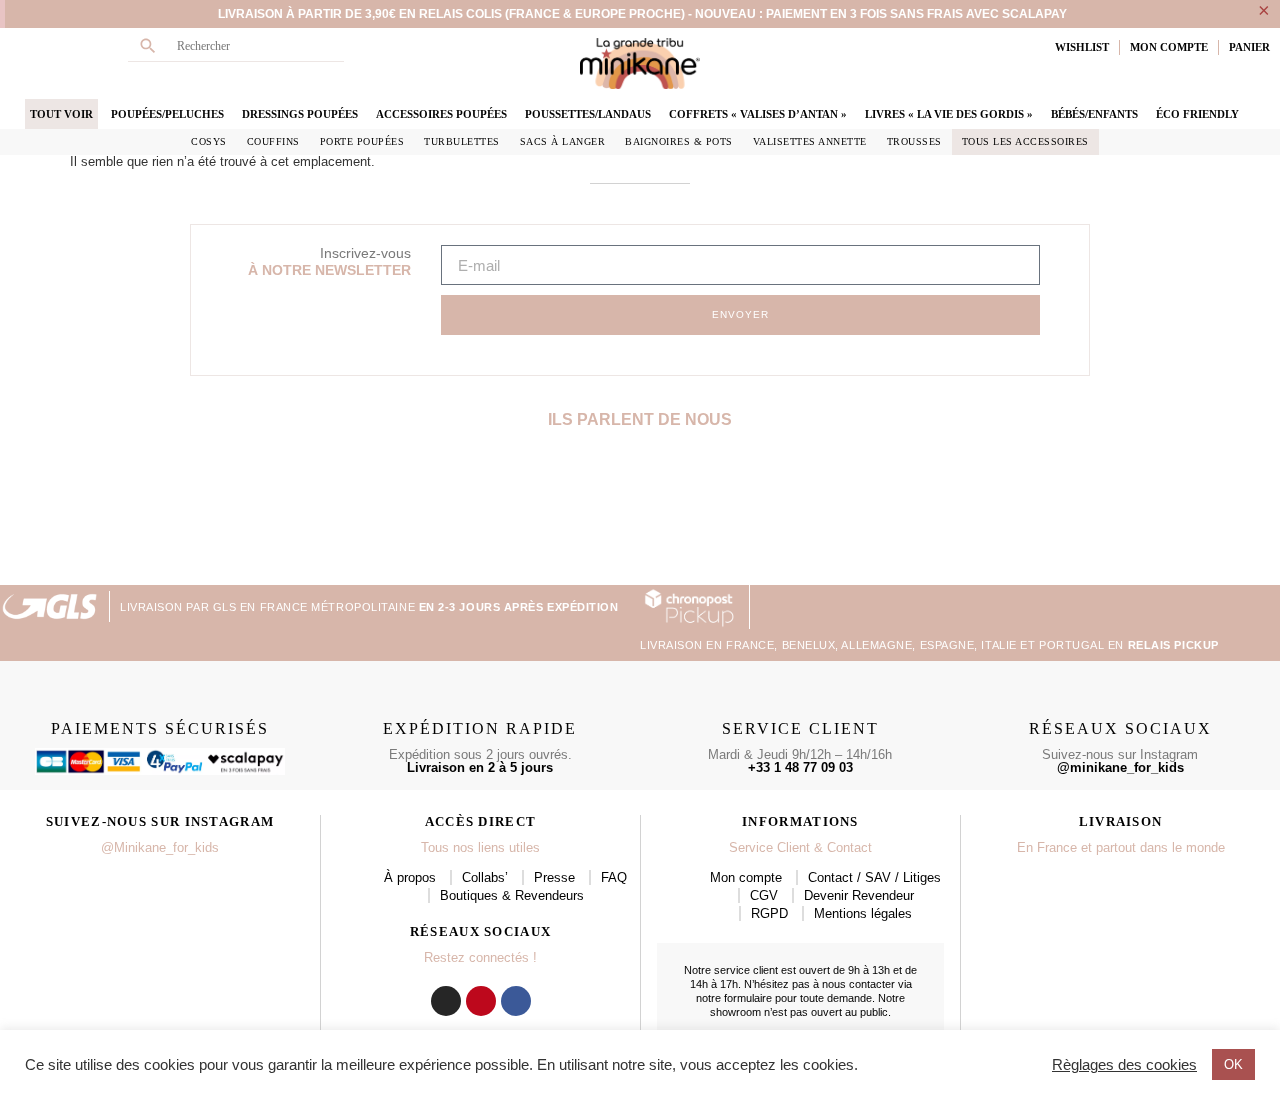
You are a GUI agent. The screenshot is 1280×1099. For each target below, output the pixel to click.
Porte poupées (362, 141)
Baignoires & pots (679, 141)
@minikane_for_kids (1120, 767)
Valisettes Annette (810, 141)
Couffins (273, 141)
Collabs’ (485, 877)
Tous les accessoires (1025, 141)
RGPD (769, 913)
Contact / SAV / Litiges (874, 877)
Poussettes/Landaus (588, 114)
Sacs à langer (563, 141)
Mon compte (746, 877)
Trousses (914, 141)
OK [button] (1233, 1064)
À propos (410, 877)
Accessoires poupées (441, 114)
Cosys (209, 141)
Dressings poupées (300, 114)
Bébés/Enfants (1094, 114)
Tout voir (61, 114)
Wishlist (1082, 47)
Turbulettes (462, 141)
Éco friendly (1197, 114)
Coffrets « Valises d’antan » (758, 114)
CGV (764, 895)
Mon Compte (1169, 47)
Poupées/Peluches (167, 114)
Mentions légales (863, 913)
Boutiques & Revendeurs (512, 895)
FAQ (614, 877)
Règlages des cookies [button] (1124, 1065)
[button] (18, 515)
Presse (554, 877)
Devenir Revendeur (859, 895)
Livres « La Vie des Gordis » (949, 114)
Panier (1249, 47)
